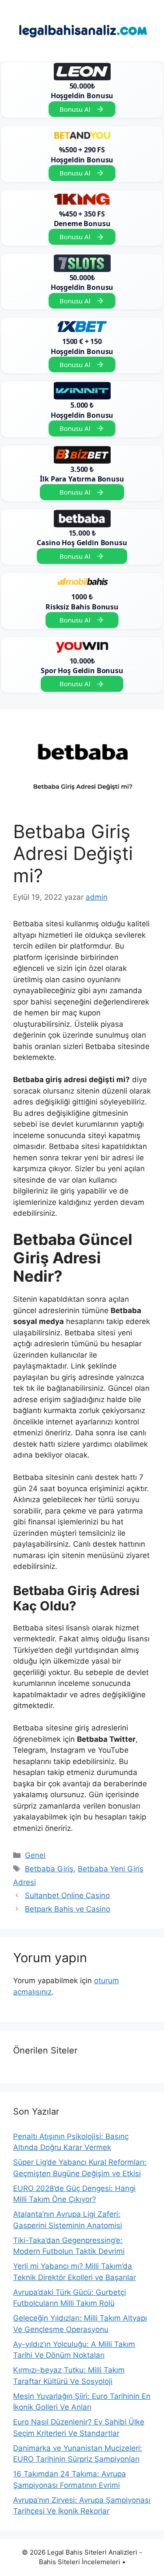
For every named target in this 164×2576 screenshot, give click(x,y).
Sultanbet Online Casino (67, 1895)
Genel (35, 1855)
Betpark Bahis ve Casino (68, 1909)
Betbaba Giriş (49, 1869)
